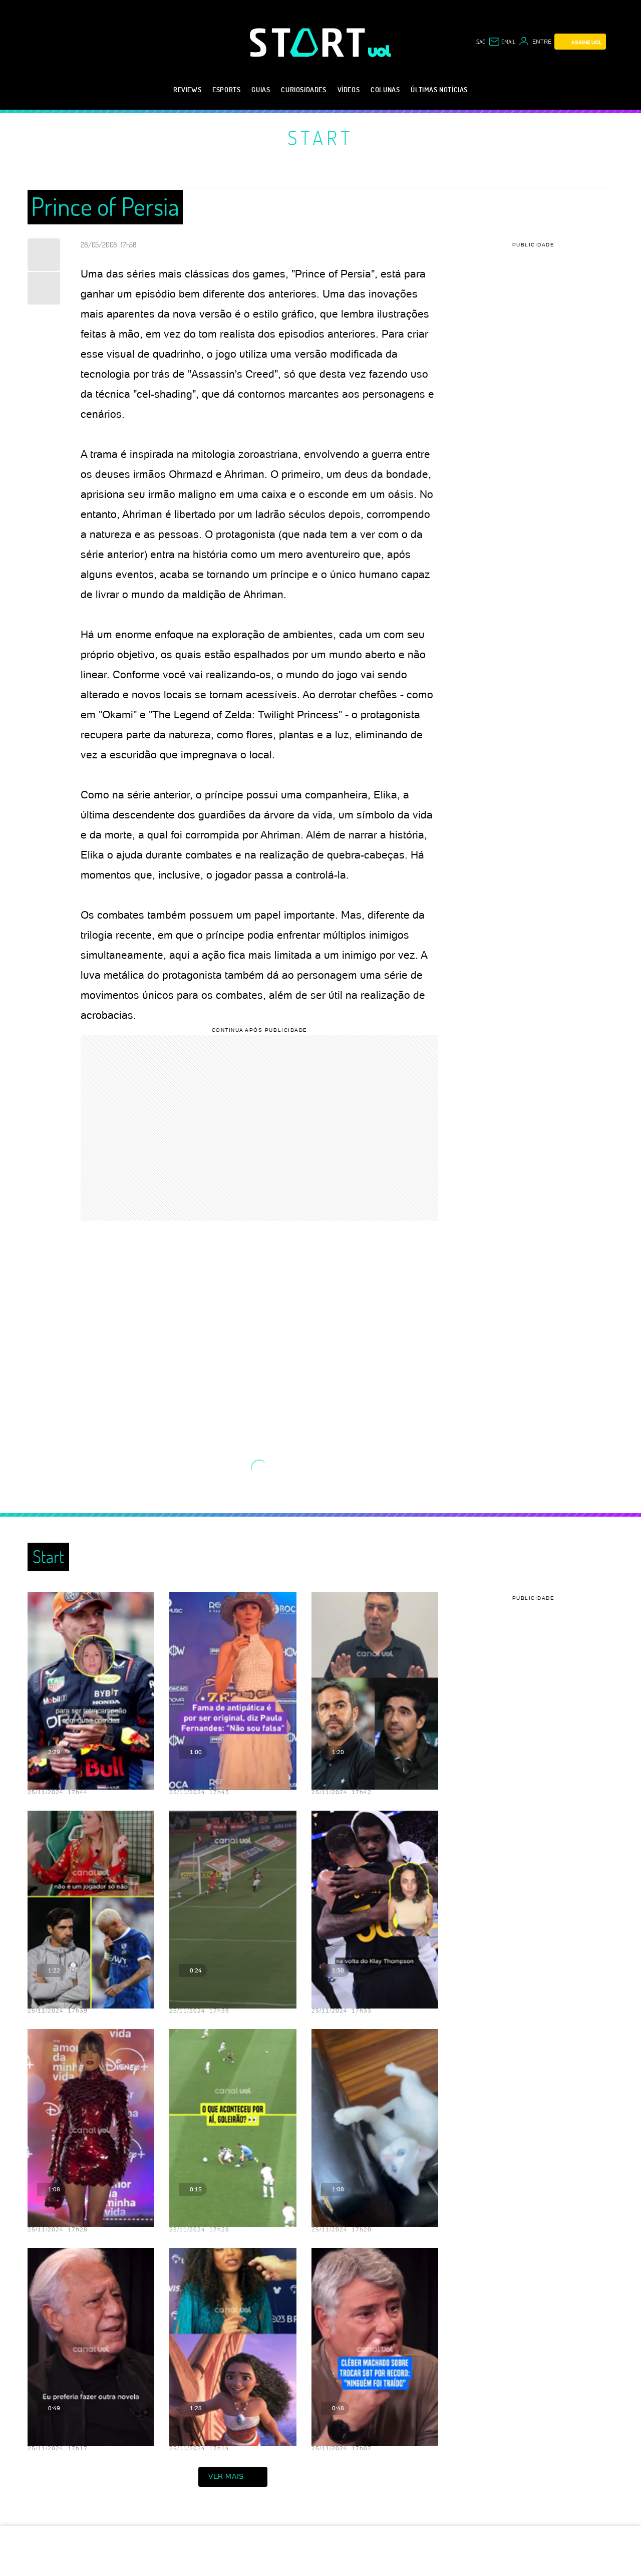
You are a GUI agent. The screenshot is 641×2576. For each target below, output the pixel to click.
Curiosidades (303, 89)
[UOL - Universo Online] (380, 51)
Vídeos (349, 89)
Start (320, 137)
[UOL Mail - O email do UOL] (502, 42)
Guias (261, 89)
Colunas (385, 89)
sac (481, 42)
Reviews (187, 89)
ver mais (226, 2476)
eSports (226, 89)
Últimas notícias (439, 89)
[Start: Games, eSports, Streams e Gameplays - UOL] (309, 42)
